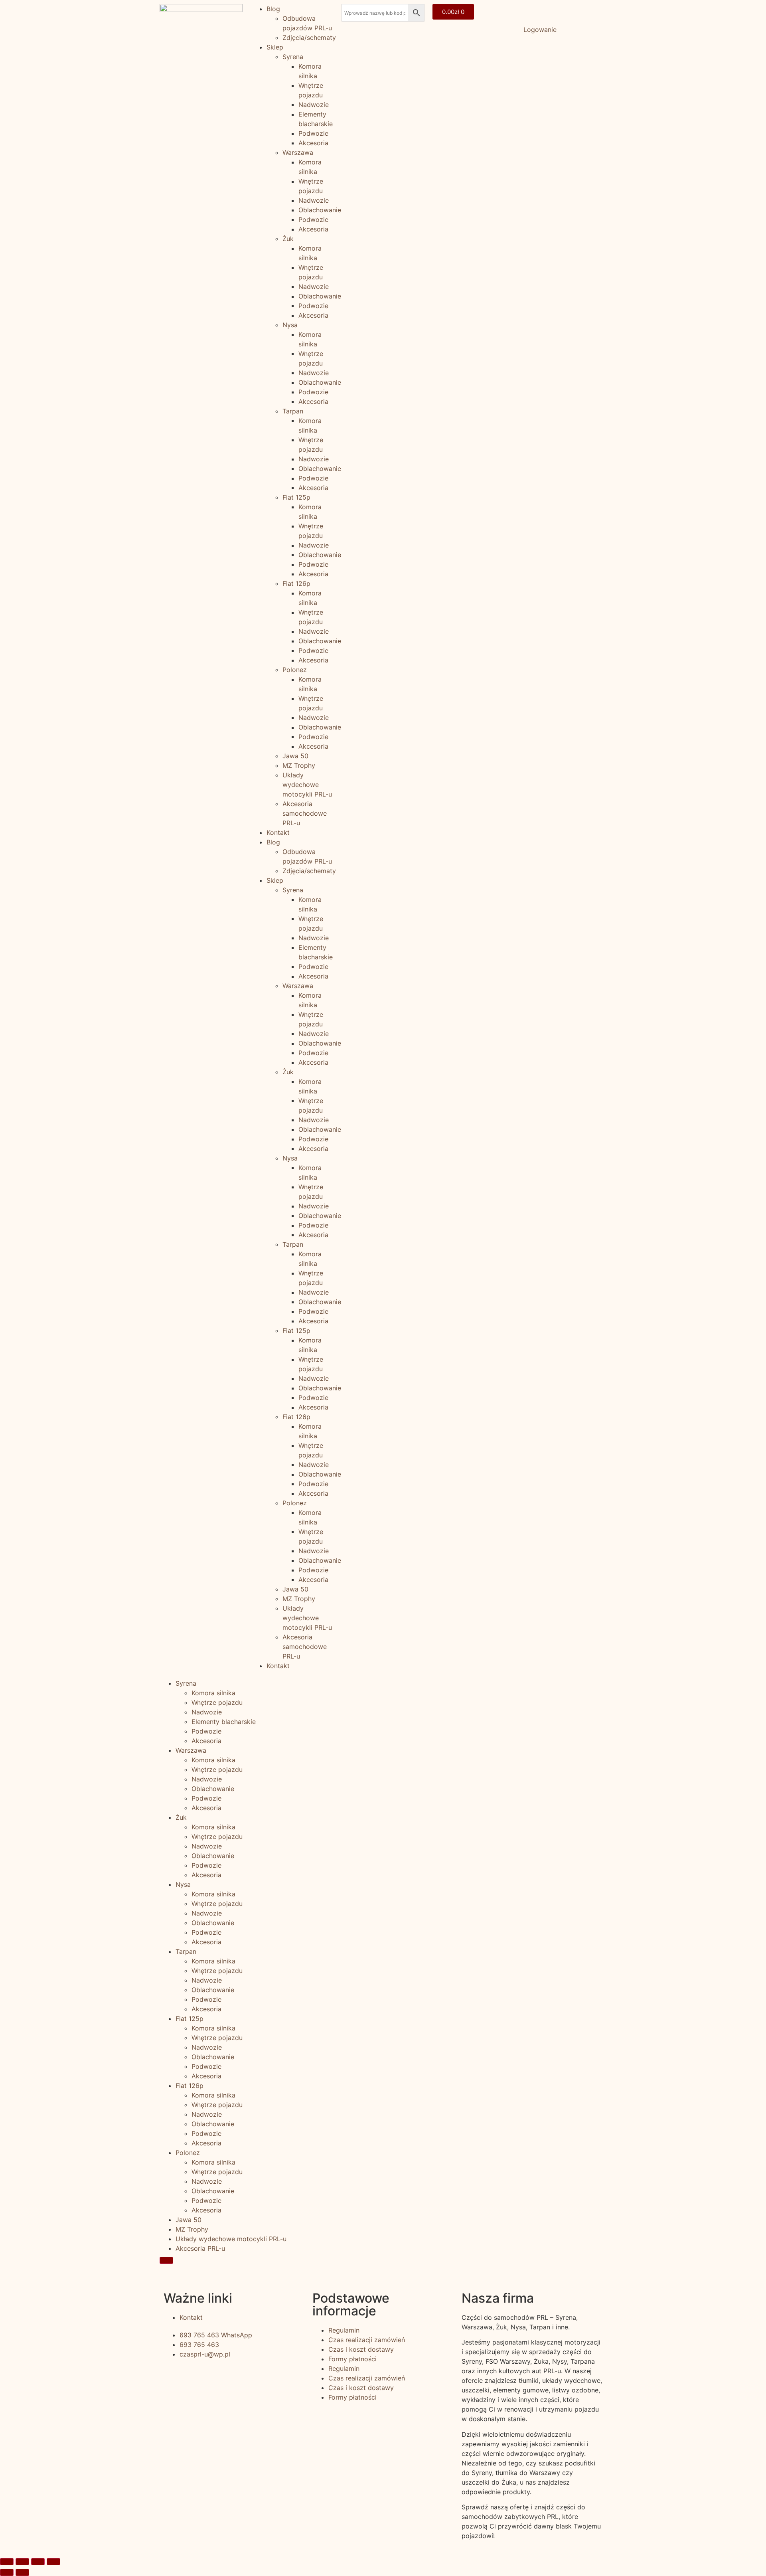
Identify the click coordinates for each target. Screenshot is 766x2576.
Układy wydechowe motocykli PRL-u (307, 785)
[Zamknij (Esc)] (7, 2562)
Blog (273, 9)
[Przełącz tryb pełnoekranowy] (38, 2562)
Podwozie (313, 133)
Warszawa (298, 152)
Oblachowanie (320, 210)
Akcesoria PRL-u (200, 2248)
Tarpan (293, 411)
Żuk (288, 239)
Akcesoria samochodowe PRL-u (305, 813)
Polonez (295, 670)
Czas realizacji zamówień (367, 2340)
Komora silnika (213, 1693)
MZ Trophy (299, 765)
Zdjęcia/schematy (309, 38)
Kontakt (278, 832)
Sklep (275, 47)
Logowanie (540, 30)
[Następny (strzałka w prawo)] (22, 2572)
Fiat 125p (296, 497)
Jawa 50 (295, 756)
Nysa (290, 325)
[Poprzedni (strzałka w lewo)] (7, 2572)
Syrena (293, 57)
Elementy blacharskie (224, 1722)
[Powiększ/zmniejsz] (53, 2562)
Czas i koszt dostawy (361, 2349)
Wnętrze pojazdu (217, 1702)
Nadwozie (314, 105)
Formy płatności (352, 2359)
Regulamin (344, 2330)
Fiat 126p (296, 583)
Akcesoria (313, 143)
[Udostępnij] (22, 2562)
